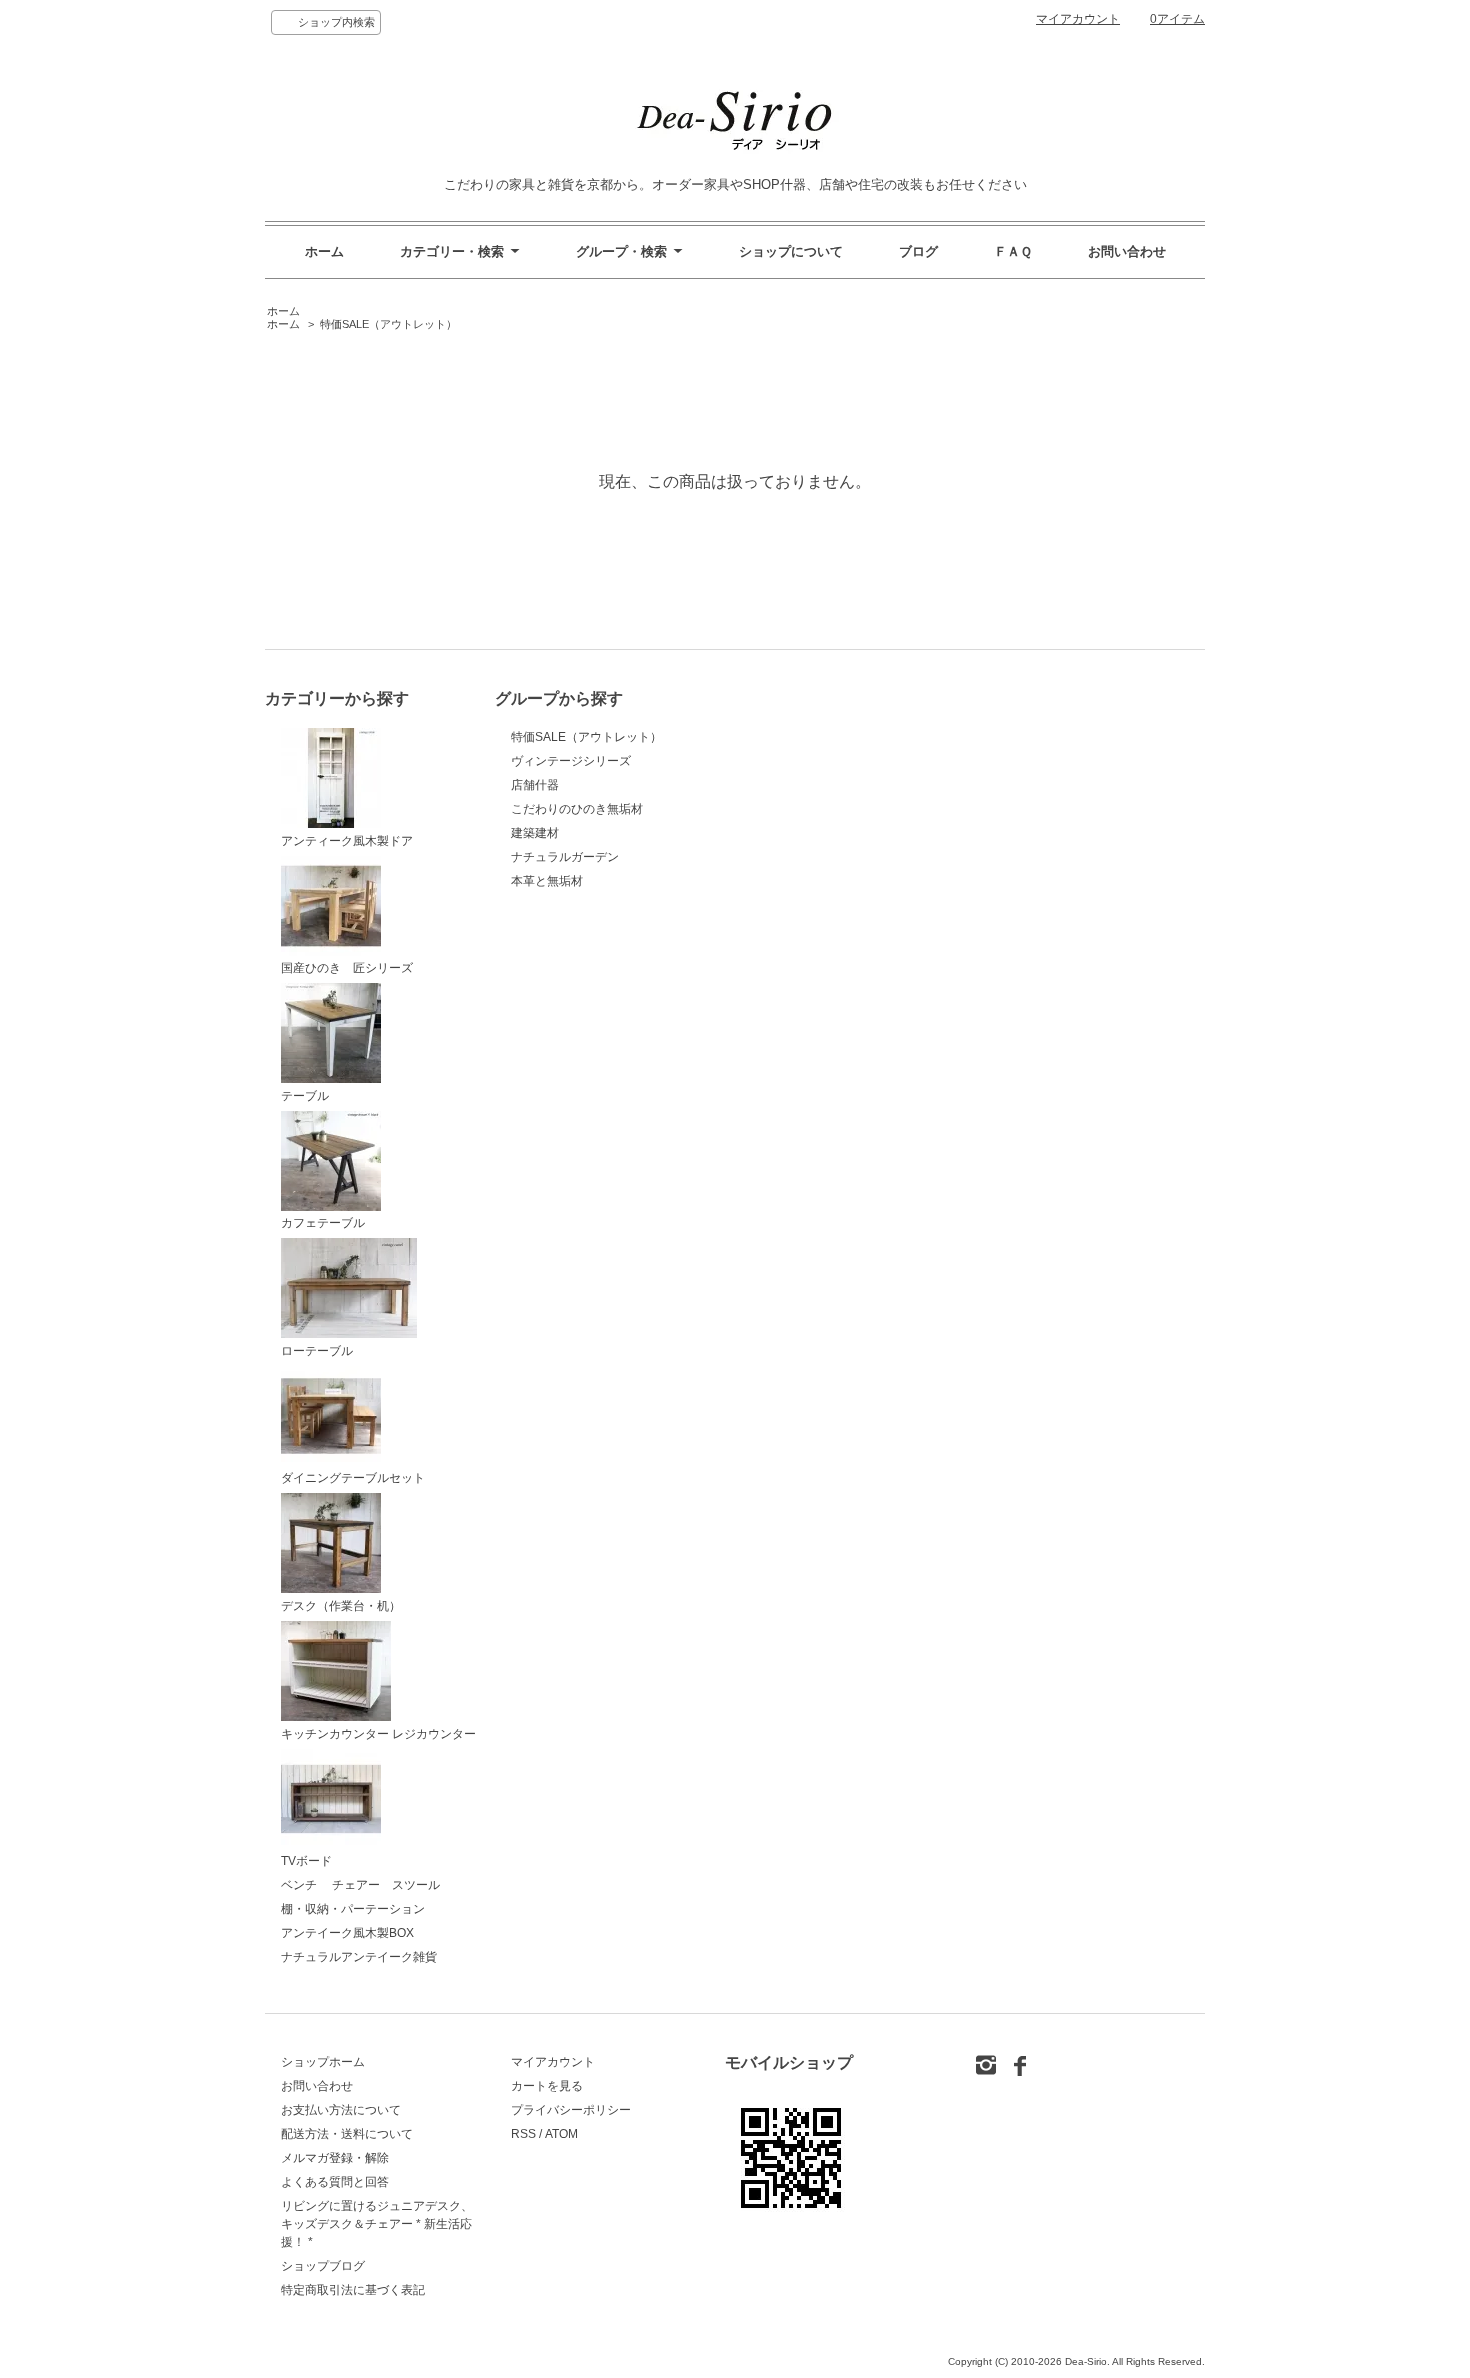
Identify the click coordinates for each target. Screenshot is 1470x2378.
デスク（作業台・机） (341, 1606)
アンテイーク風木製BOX (347, 1933)
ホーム (324, 251)
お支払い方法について (341, 2110)
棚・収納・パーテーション (353, 1909)
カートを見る (547, 2086)
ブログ (918, 251)
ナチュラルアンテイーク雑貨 (359, 1957)
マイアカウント (1078, 19)
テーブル (305, 1096)
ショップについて (791, 251)
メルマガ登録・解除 (335, 2158)
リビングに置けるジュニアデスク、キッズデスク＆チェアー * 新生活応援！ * (377, 2224)
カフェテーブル (323, 1223)
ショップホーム (323, 2062)
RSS (523, 2134)
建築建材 (535, 833)
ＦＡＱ (1013, 251)
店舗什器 (535, 785)
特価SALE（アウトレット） (388, 324)
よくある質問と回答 (335, 2182)
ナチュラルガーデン (565, 857)
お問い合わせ (1127, 251)
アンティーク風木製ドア (347, 841)
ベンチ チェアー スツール (360, 1885)
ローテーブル (317, 1351)
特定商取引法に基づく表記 (353, 2290)
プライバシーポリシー (571, 2110)
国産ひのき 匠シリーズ (347, 968)
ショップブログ (323, 2266)
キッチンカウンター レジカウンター (378, 1734)
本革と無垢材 (547, 881)
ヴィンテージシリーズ (571, 761)
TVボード (306, 1861)
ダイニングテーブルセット (353, 1478)
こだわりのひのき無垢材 (577, 809)
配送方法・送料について (347, 2134)
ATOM (561, 2134)
